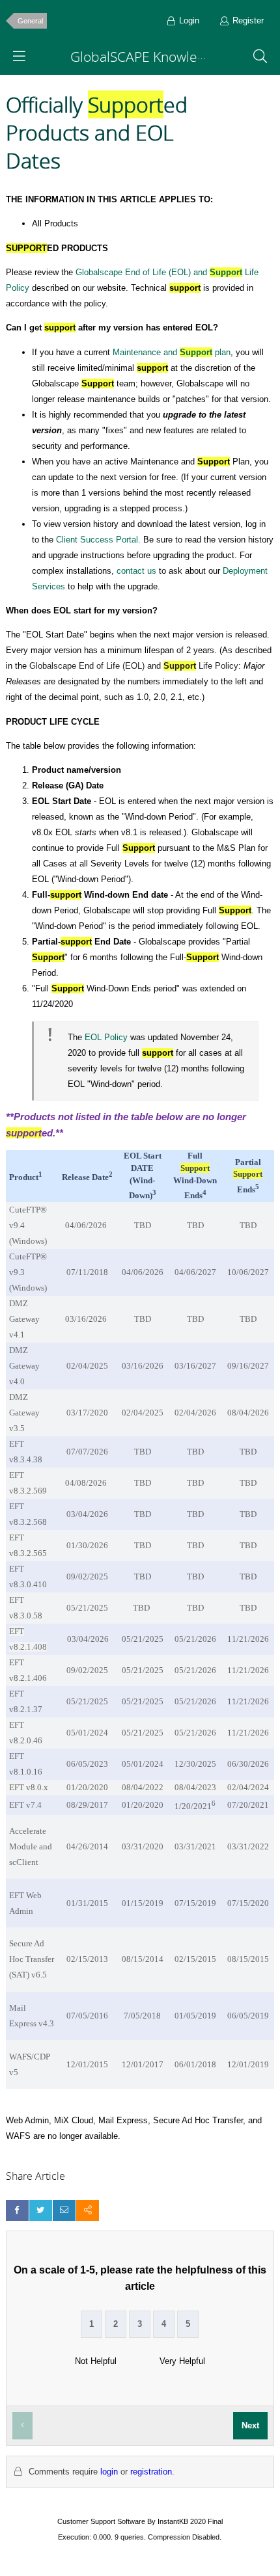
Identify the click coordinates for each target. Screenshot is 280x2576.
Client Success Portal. (98, 540)
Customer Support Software (101, 2521)
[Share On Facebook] (17, 2210)
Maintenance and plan (172, 352)
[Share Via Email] (64, 2210)
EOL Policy (106, 1037)
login (109, 2472)
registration (151, 2472)
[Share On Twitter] (41, 2210)
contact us (136, 571)
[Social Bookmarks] (88, 2210)
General (30, 21)
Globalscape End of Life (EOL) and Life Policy (134, 666)
